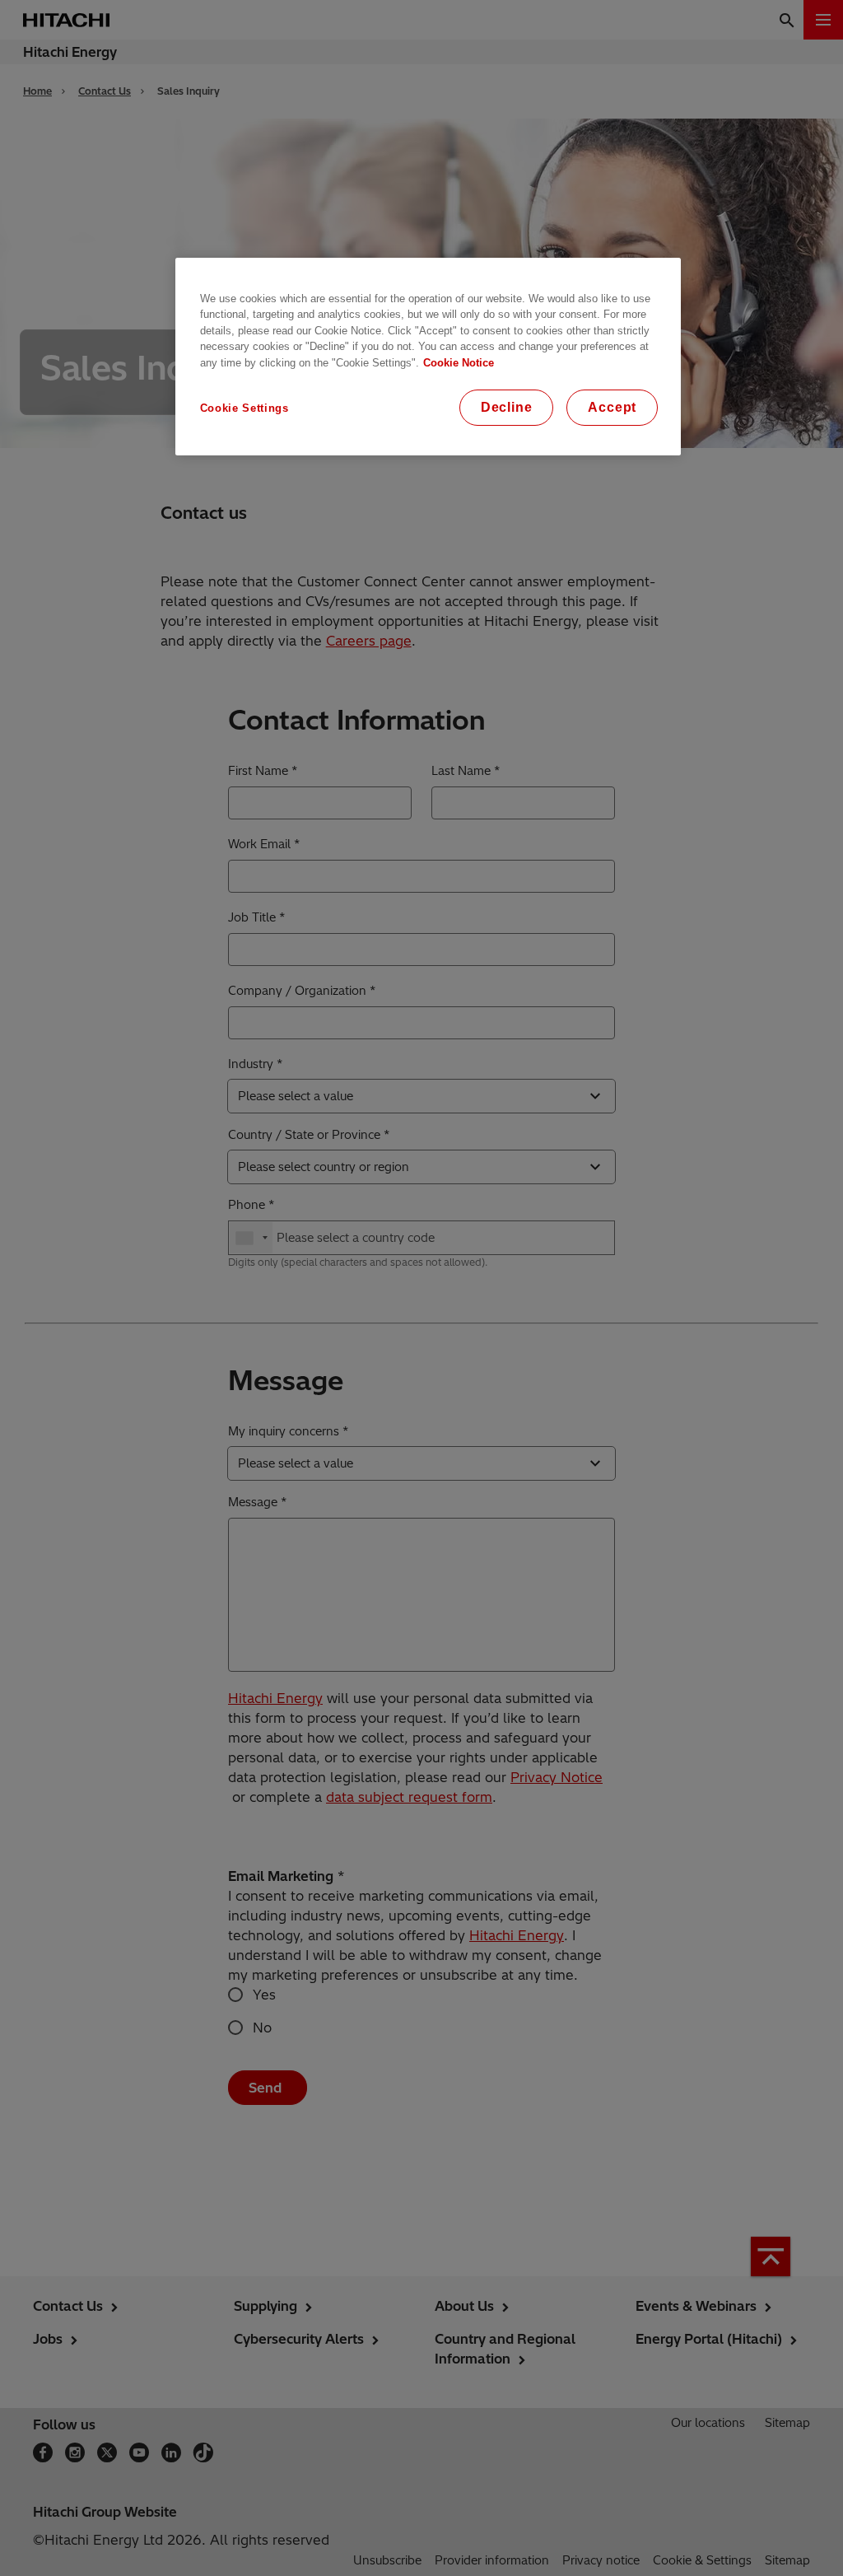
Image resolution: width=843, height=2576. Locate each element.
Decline (507, 407)
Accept (612, 407)
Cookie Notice (459, 363)
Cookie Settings (245, 408)
